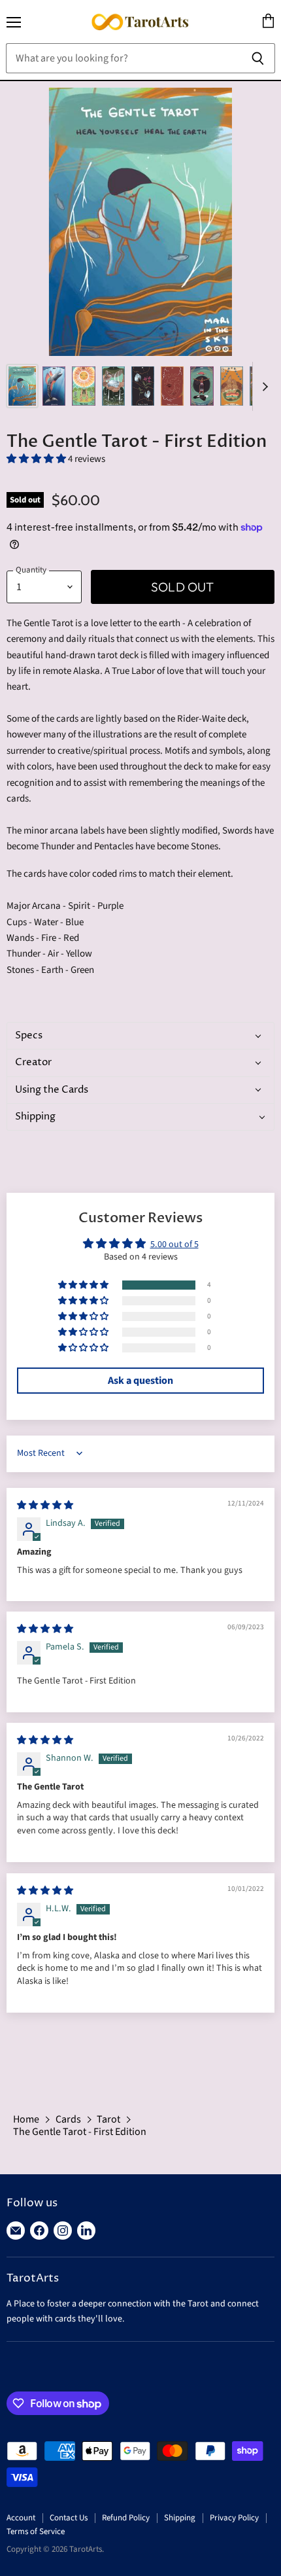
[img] (45, 1506)
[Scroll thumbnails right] (263, 386)
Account (21, 2518)
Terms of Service (36, 2532)
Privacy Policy (234, 2518)
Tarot (108, 2119)
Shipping (180, 2518)
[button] (37, 459)
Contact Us (69, 2518)
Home (26, 2119)
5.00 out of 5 (174, 1244)
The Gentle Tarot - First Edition (80, 2132)
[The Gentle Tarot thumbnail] (22, 386)
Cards (68, 2119)
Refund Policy (126, 2518)
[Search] (258, 58)
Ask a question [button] (140, 1381)
